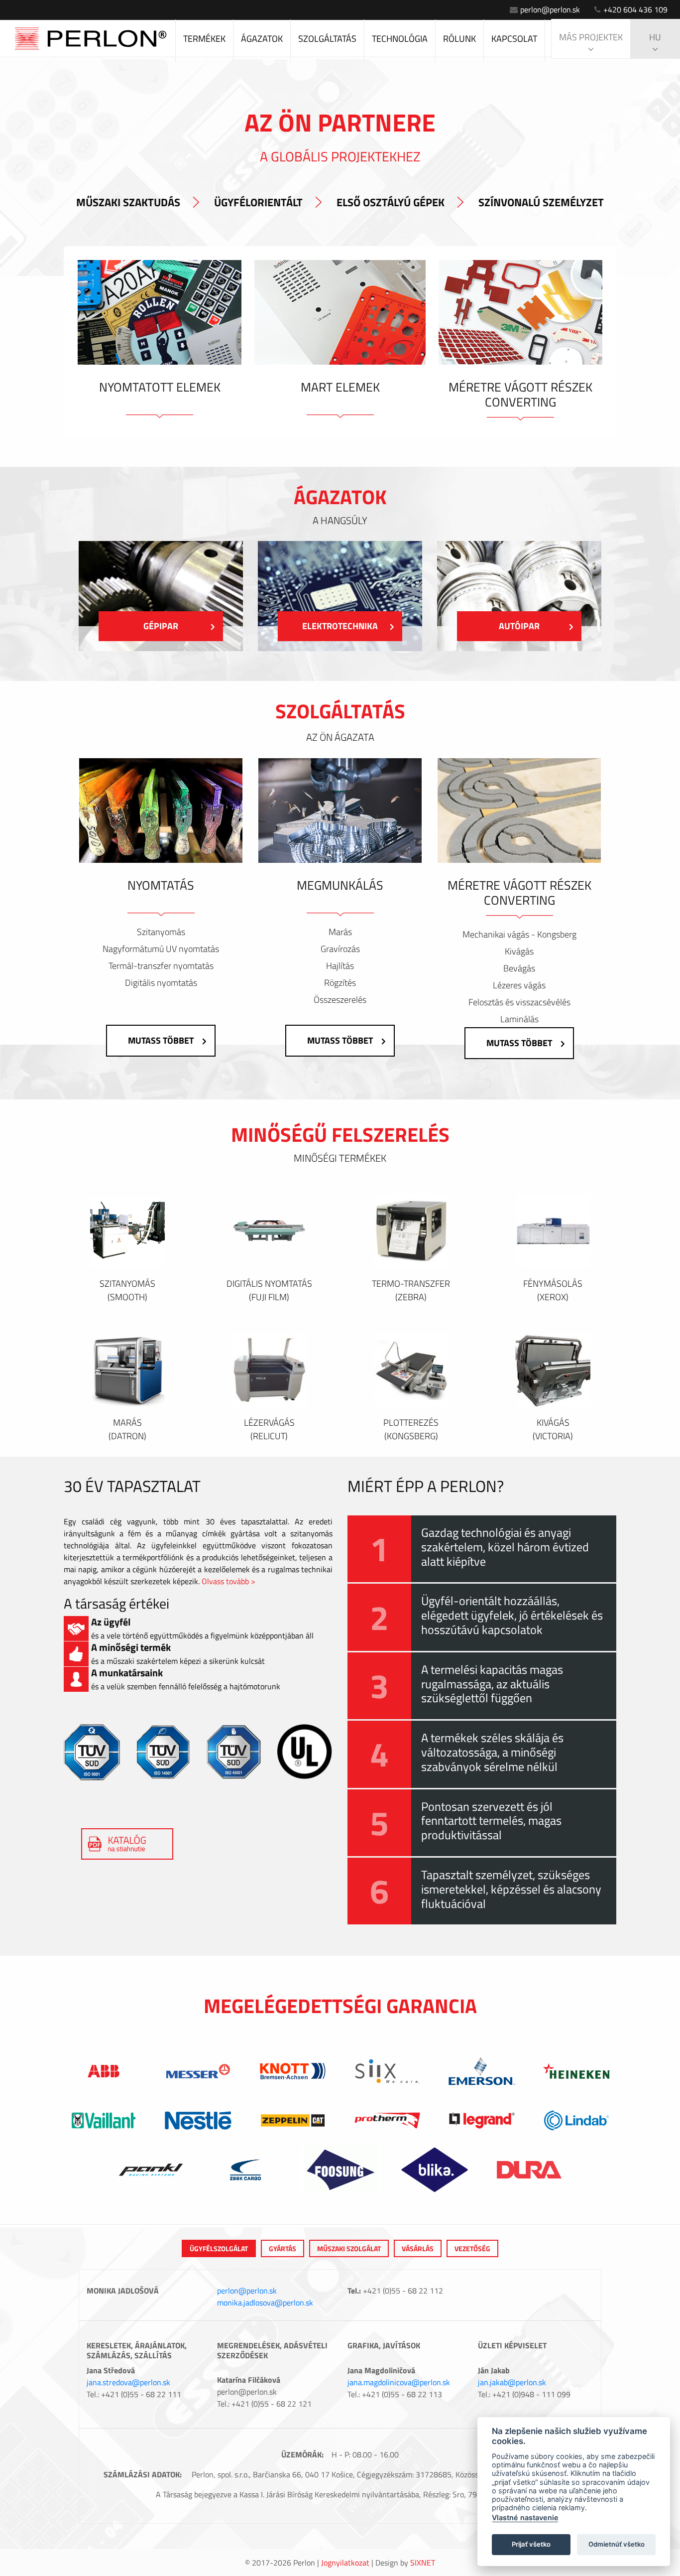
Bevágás (519, 968)
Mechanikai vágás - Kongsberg (519, 935)
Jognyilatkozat (345, 2563)
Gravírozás (340, 949)
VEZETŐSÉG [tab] (472, 2248)
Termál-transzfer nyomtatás (161, 966)
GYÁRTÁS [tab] (283, 2248)
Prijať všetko (531, 2544)
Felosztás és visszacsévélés (519, 1002)
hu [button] (655, 37)
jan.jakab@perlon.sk (512, 2382)
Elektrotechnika (340, 626)
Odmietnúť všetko (617, 2544)
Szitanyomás (161, 932)
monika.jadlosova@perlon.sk (265, 2303)
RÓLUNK (459, 39)
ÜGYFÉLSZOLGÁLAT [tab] (219, 2248)
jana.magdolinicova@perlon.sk (399, 2382)
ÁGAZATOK (262, 39)
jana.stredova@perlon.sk (128, 2382)
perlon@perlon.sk (550, 9)
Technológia (400, 39)
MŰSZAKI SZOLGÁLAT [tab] (349, 2248)
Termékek (204, 39)
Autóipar (519, 626)
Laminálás (519, 1019)
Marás (340, 932)
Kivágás (519, 951)
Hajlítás (340, 966)
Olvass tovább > (228, 1581)
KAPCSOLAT (514, 39)
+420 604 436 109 (635, 9)
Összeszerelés (340, 1000)
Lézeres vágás (519, 985)
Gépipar (161, 626)
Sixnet (423, 2563)
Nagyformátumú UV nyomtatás (161, 949)
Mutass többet (161, 1040)
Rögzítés (340, 983)
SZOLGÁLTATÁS (327, 39)
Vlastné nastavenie (525, 2517)
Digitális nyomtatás (161, 983)
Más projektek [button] (591, 37)
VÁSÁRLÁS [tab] (418, 2248)
